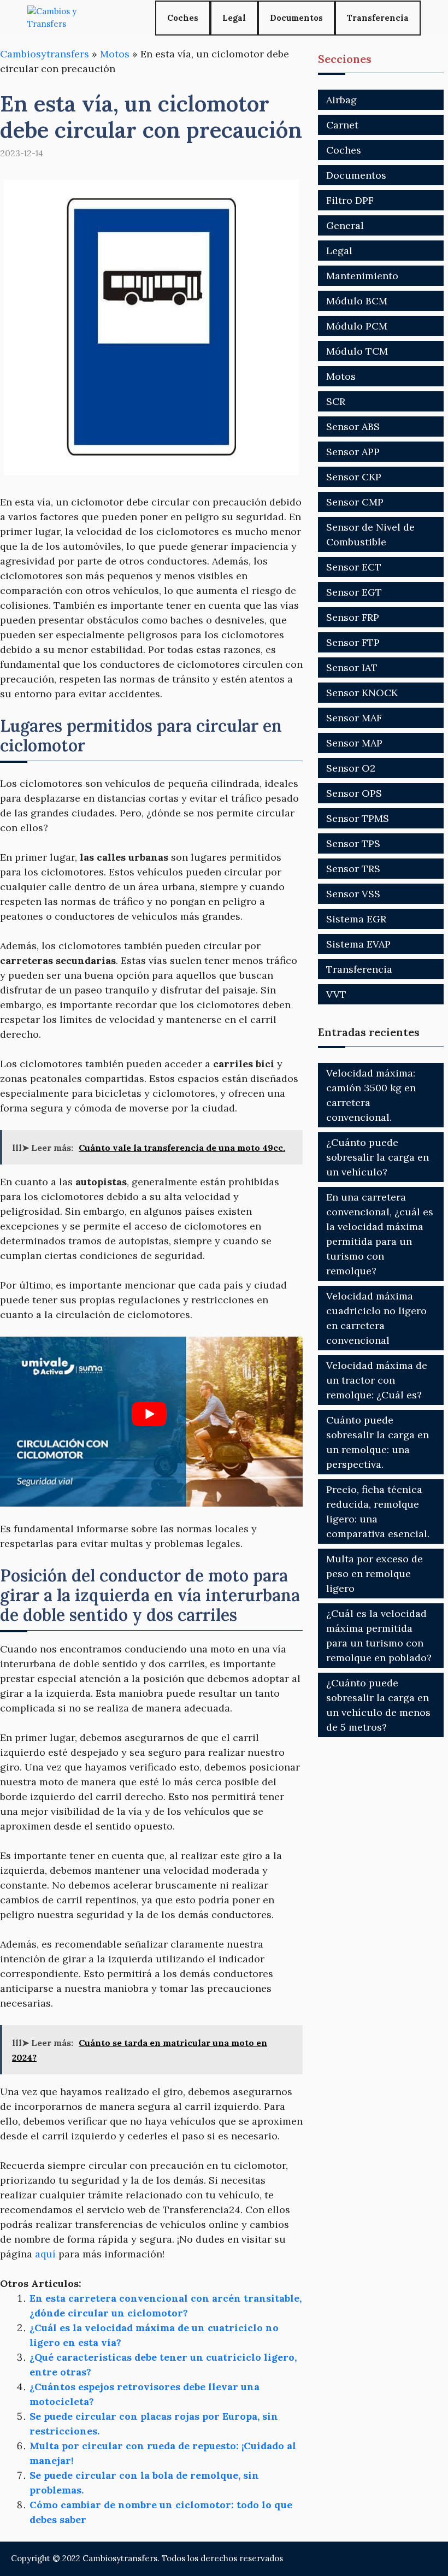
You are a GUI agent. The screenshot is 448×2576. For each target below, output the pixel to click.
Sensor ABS (353, 427)
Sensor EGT (354, 592)
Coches (183, 18)
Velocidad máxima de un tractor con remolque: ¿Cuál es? (377, 1380)
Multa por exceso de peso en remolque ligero (375, 1574)
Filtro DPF (350, 200)
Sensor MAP (354, 743)
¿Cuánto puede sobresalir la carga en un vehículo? (378, 1157)
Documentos (296, 18)
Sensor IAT (352, 667)
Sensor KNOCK (362, 693)
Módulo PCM (357, 326)
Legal (234, 18)
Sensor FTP (353, 642)
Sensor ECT (354, 567)
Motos (115, 54)
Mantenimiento (362, 276)
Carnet (342, 125)
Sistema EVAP (358, 944)
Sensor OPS (354, 793)
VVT (336, 994)
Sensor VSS (353, 894)
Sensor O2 (351, 768)
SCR (336, 401)
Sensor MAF (354, 718)
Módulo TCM (357, 351)
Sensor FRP (353, 617)
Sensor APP (353, 452)
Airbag (341, 100)
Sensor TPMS (358, 818)
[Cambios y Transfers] (68, 18)
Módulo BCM (357, 301)
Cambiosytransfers (45, 54)
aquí (45, 2254)
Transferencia (378, 18)
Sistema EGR (356, 919)
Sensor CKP (354, 477)
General (345, 225)
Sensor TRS (353, 869)
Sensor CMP (355, 502)
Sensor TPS (353, 843)
